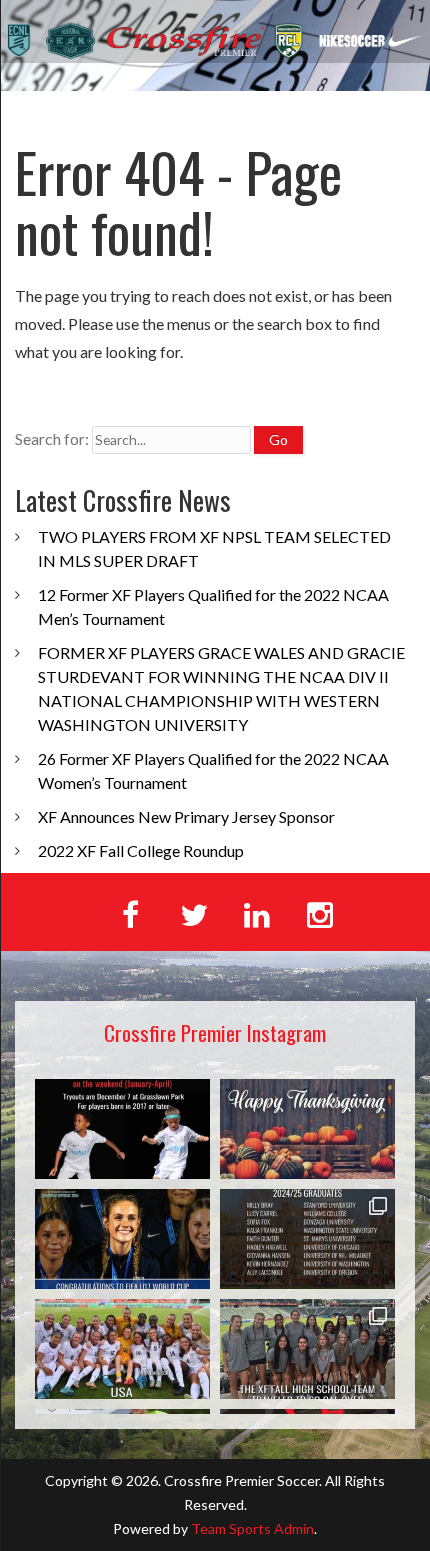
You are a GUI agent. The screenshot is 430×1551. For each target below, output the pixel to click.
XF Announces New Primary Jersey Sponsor (186, 816)
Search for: (52, 438)
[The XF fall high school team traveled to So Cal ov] (307, 1349)
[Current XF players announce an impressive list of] (307, 1239)
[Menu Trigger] (387, 107)
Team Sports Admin (252, 1528)
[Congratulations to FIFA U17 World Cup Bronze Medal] (122, 1239)
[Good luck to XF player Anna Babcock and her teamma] (122, 1349)
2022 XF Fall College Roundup (141, 850)
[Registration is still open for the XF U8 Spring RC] (122, 1129)
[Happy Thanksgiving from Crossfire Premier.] (307, 1129)
